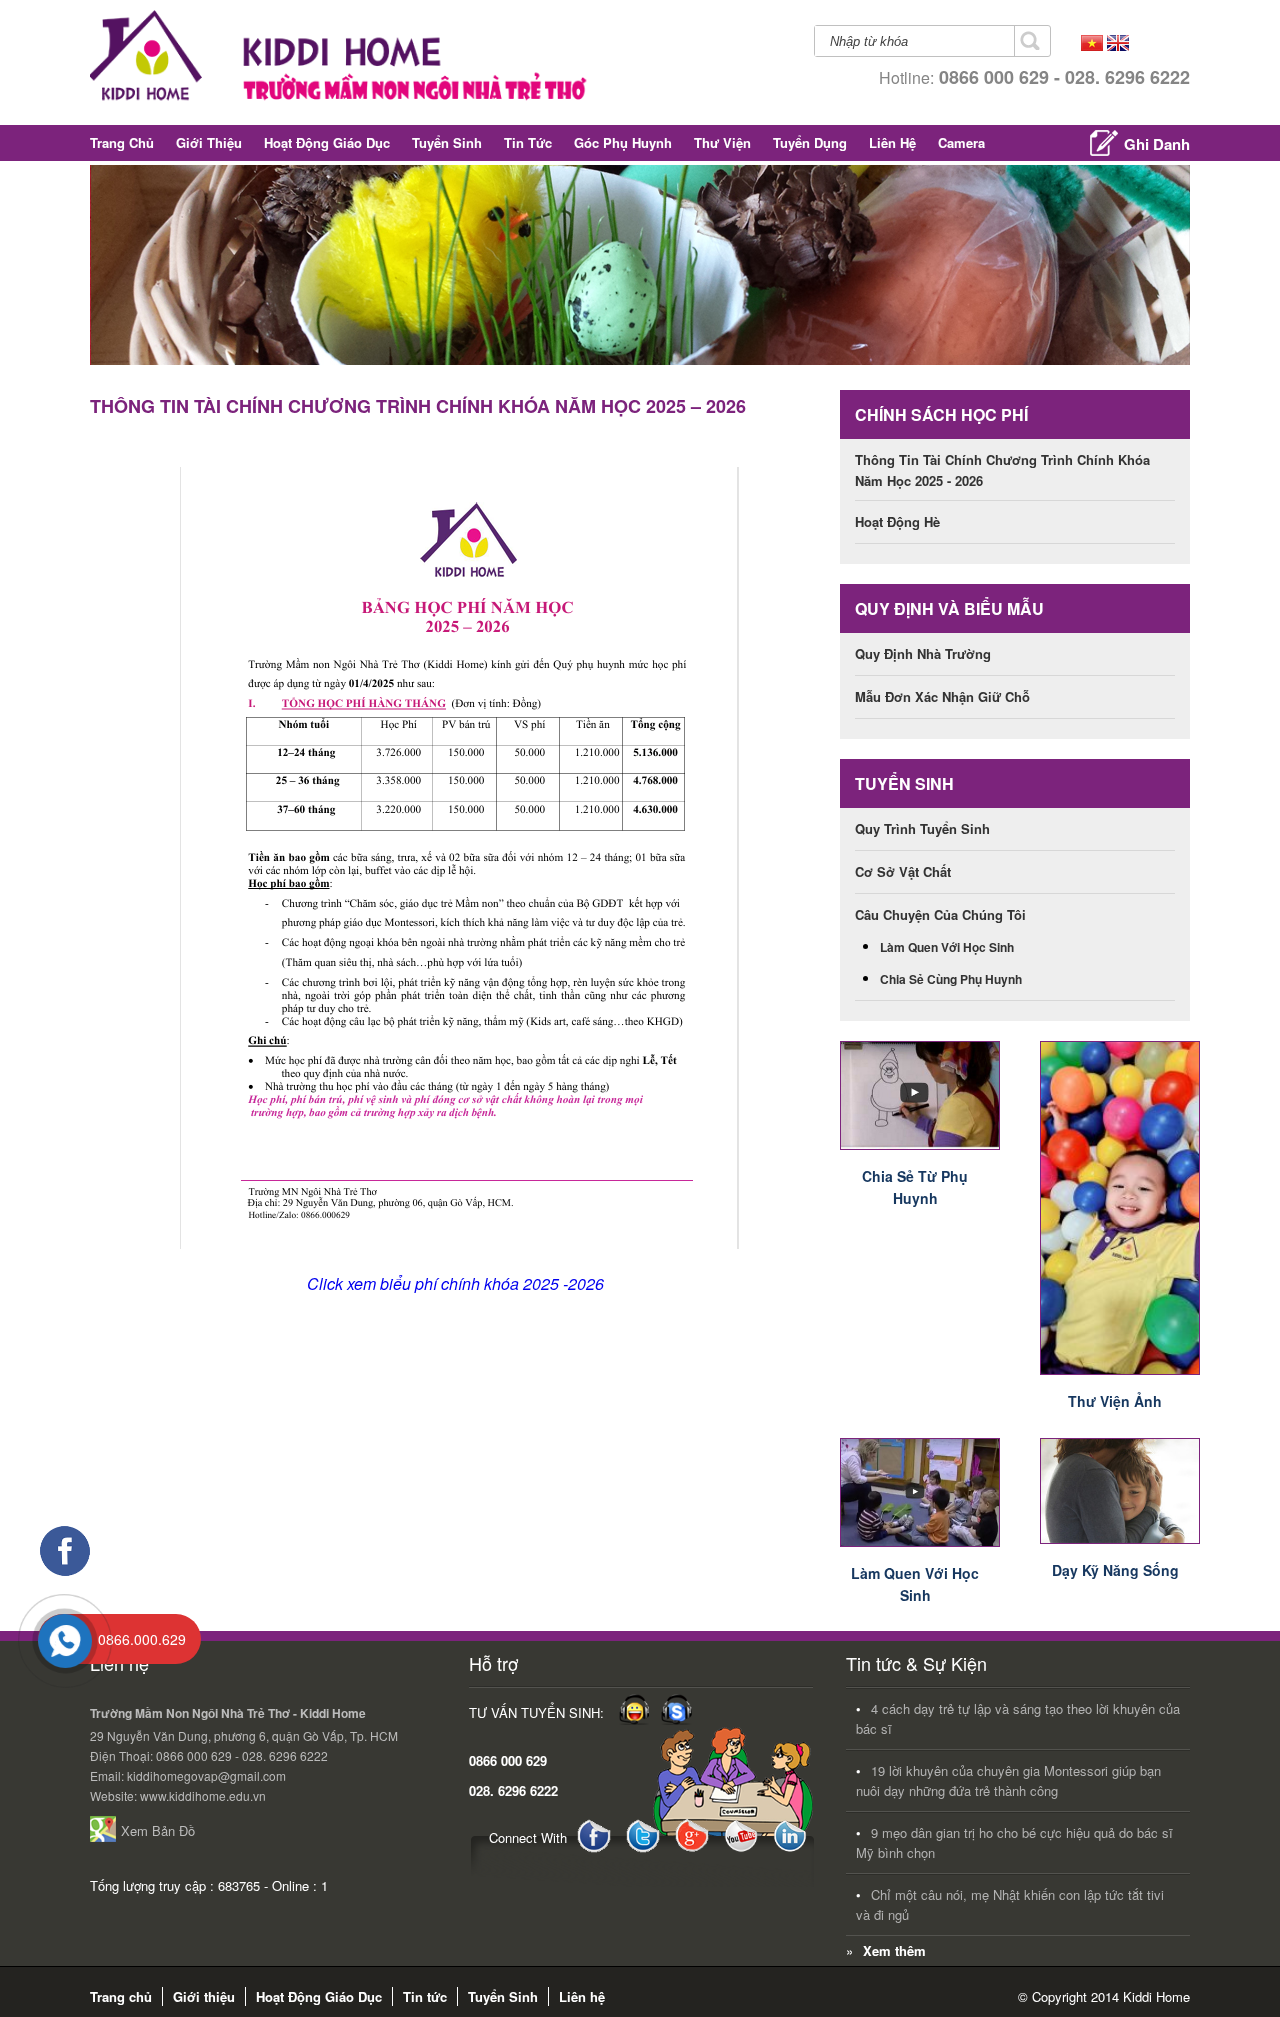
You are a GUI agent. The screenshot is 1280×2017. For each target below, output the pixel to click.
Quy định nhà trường (923, 653)
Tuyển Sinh (447, 142)
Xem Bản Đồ (158, 1830)
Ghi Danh (1157, 144)
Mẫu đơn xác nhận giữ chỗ (942, 696)
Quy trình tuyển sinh (922, 828)
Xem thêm (894, 1950)
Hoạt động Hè (897, 521)
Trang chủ (122, 142)
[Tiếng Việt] (1092, 45)
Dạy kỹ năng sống (1115, 1570)
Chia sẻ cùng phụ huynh (951, 979)
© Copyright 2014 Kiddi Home (1104, 1996)
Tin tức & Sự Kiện (916, 1663)
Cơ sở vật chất (903, 871)
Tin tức (528, 142)
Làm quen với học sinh (947, 947)
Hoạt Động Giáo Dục (327, 142)
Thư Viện (722, 142)
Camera (961, 142)
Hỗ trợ (493, 1663)
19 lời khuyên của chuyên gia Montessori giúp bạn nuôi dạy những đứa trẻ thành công (1008, 1780)
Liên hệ (892, 142)
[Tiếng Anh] (1118, 45)
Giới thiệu (209, 142)
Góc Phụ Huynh (623, 142)
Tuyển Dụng (810, 142)
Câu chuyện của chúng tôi (940, 914)
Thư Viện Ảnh (1115, 1401)
